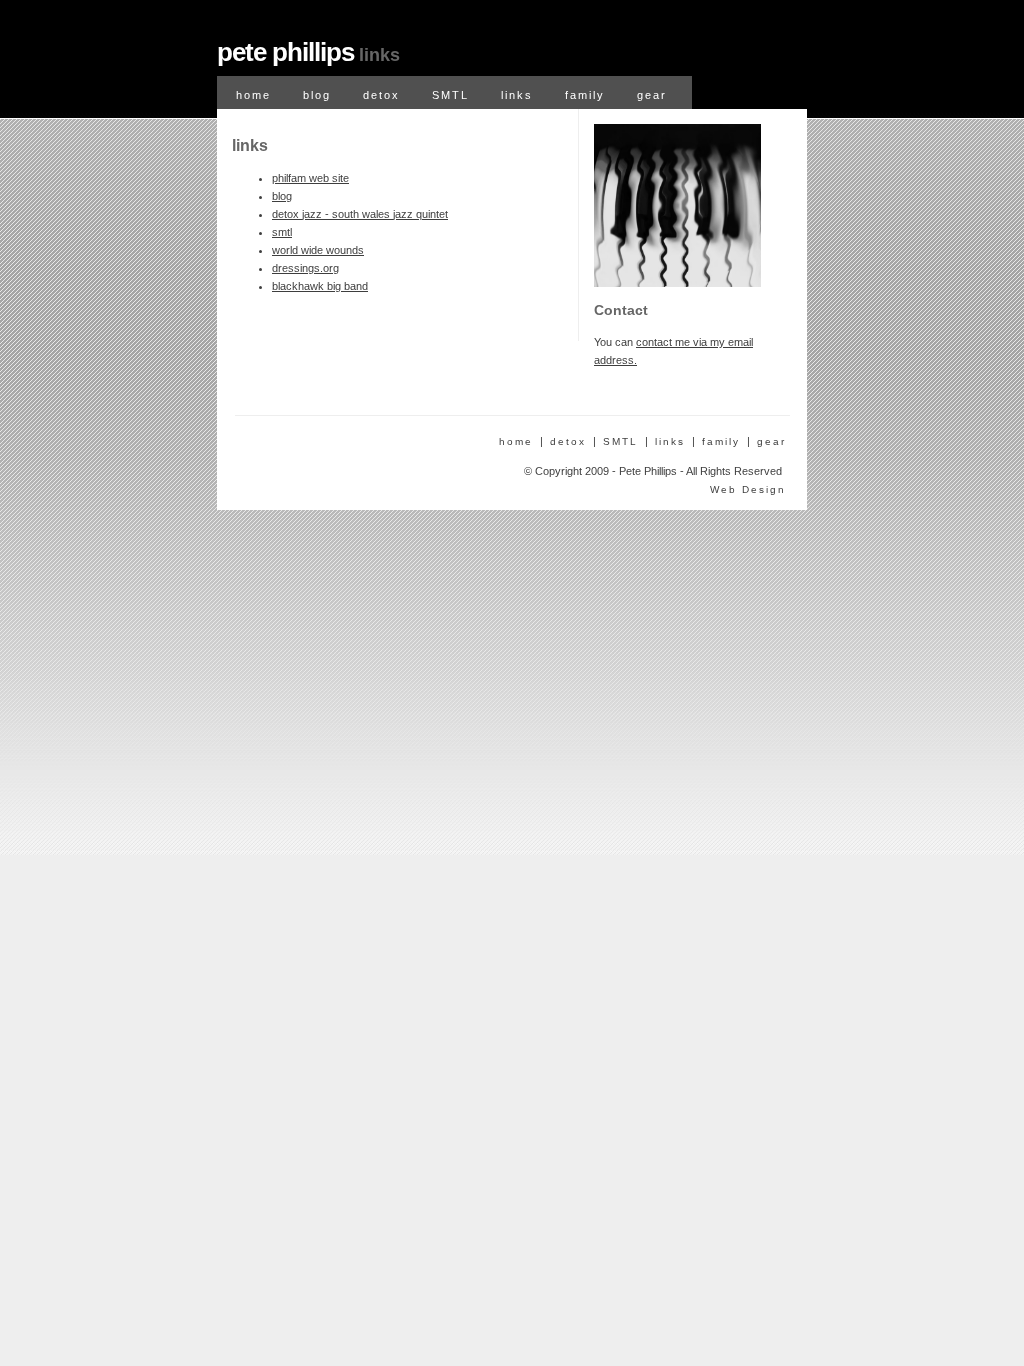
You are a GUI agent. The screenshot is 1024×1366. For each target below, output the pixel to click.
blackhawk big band (320, 286)
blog (317, 95)
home (253, 95)
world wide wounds (318, 250)
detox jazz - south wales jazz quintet (360, 214)
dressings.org (305, 268)
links (517, 95)
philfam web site (310, 178)
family (585, 95)
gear (652, 95)
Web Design (748, 489)
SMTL (450, 95)
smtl (282, 232)
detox (381, 95)
